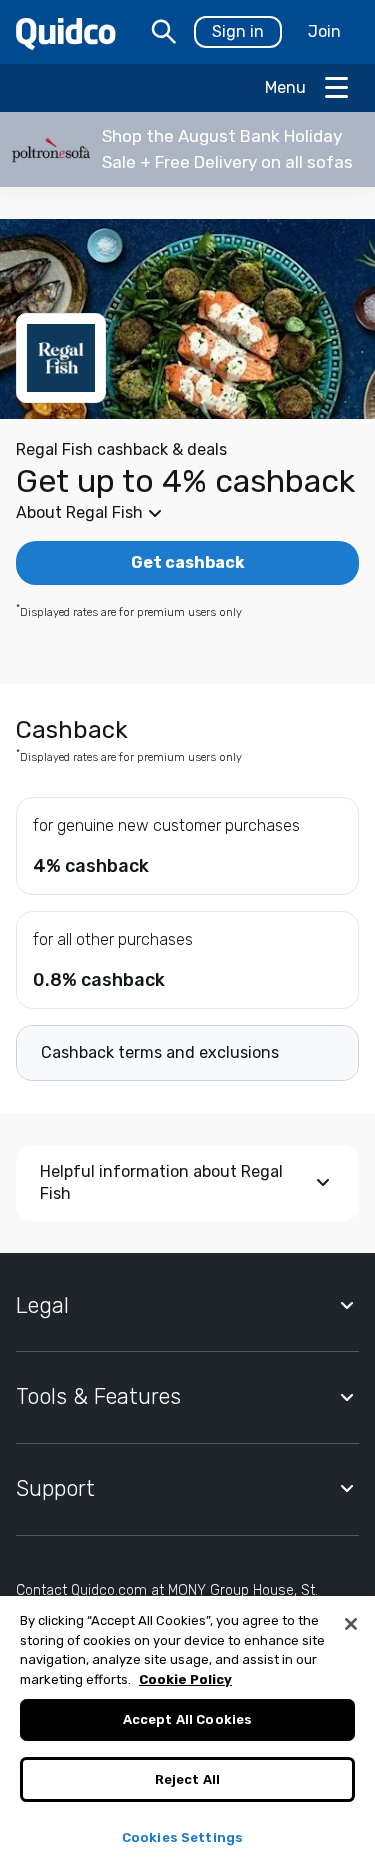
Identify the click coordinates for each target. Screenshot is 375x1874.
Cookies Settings (182, 1837)
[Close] (351, 1624)
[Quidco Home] (66, 32)
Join (324, 31)
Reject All (187, 1779)
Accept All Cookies (187, 1719)
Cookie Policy (185, 1679)
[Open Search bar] (164, 32)
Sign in (238, 31)
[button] (187, 149)
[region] (187, 1735)
